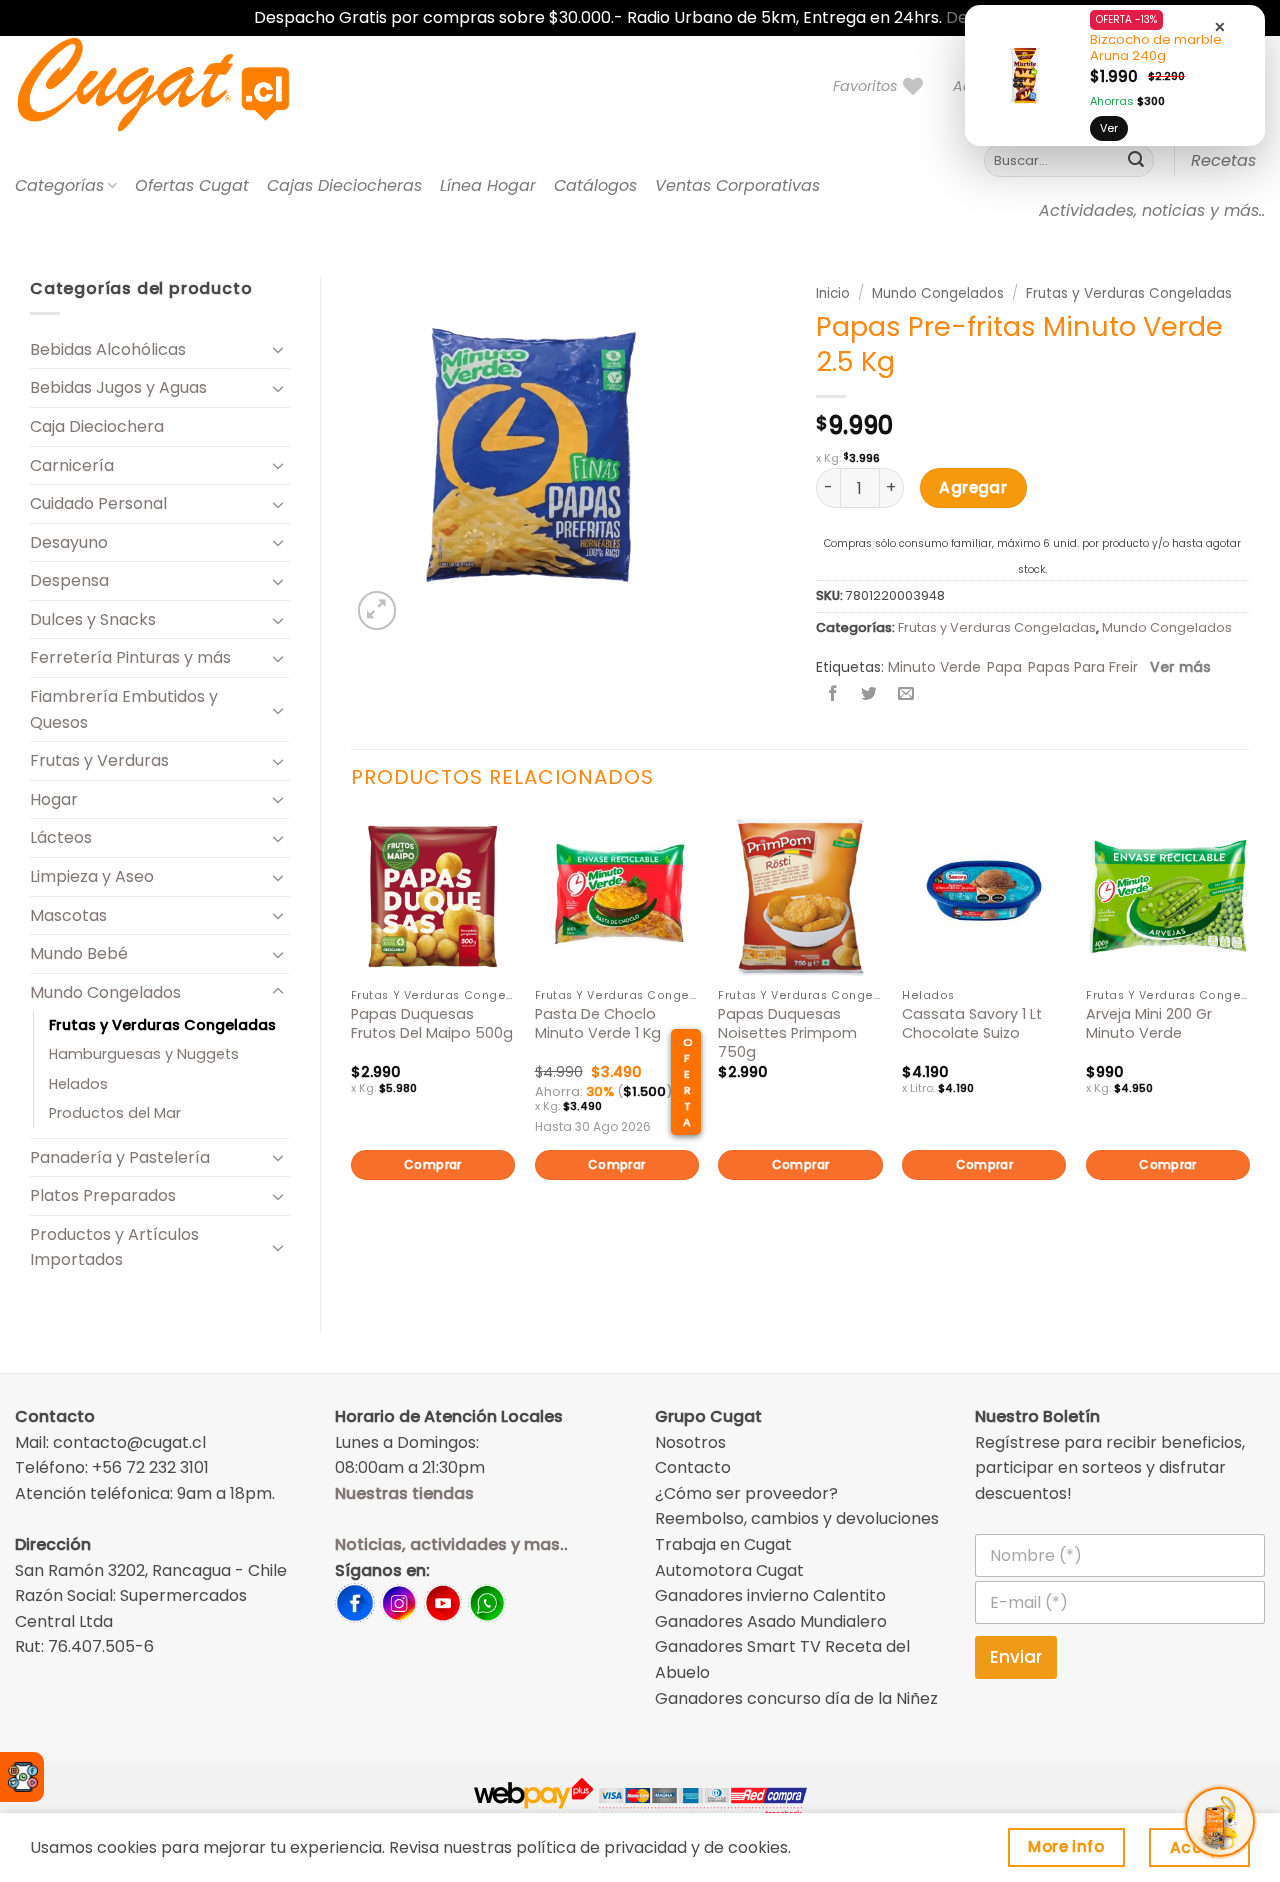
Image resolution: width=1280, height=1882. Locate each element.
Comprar (433, 1164)
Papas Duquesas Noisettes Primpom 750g (787, 1033)
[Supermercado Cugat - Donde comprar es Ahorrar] (177, 86)
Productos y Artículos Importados (114, 1247)
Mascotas (68, 915)
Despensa (69, 580)
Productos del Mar (115, 1113)
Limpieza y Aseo (92, 876)
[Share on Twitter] (869, 694)
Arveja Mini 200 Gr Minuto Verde (1149, 1023)
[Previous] (352, 1031)
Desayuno (69, 542)
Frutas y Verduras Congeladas (162, 1025)
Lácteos (61, 837)
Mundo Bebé (79, 953)
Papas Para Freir (1083, 667)
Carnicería (72, 465)
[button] (377, 610)
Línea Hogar (488, 185)
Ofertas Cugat (192, 185)
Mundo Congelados (105, 992)
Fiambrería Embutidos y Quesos (124, 709)
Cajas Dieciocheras (344, 185)
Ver (1109, 128)
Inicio (833, 293)
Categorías (59, 185)
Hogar (54, 799)
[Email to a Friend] (905, 694)
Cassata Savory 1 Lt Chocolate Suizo (972, 1023)
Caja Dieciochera (97, 426)
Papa (1004, 667)
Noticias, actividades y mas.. (451, 1544)
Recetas (1223, 160)
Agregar (973, 487)
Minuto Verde (934, 667)
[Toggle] (278, 349)
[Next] (1249, 1031)
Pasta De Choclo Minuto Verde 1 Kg (598, 1023)
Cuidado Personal (98, 503)
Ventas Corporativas (737, 185)
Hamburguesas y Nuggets (144, 1054)
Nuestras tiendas (404, 1493)
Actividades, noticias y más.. (1152, 210)
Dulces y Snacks (93, 619)
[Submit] (1136, 161)
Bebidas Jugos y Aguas (118, 387)
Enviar (1016, 1657)
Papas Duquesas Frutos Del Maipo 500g (432, 1023)
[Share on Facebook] (833, 694)
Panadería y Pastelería (120, 1157)
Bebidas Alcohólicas (108, 349)
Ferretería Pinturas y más (130, 657)
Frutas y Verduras (99, 760)
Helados (78, 1084)
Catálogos (595, 185)
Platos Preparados (103, 1195)
